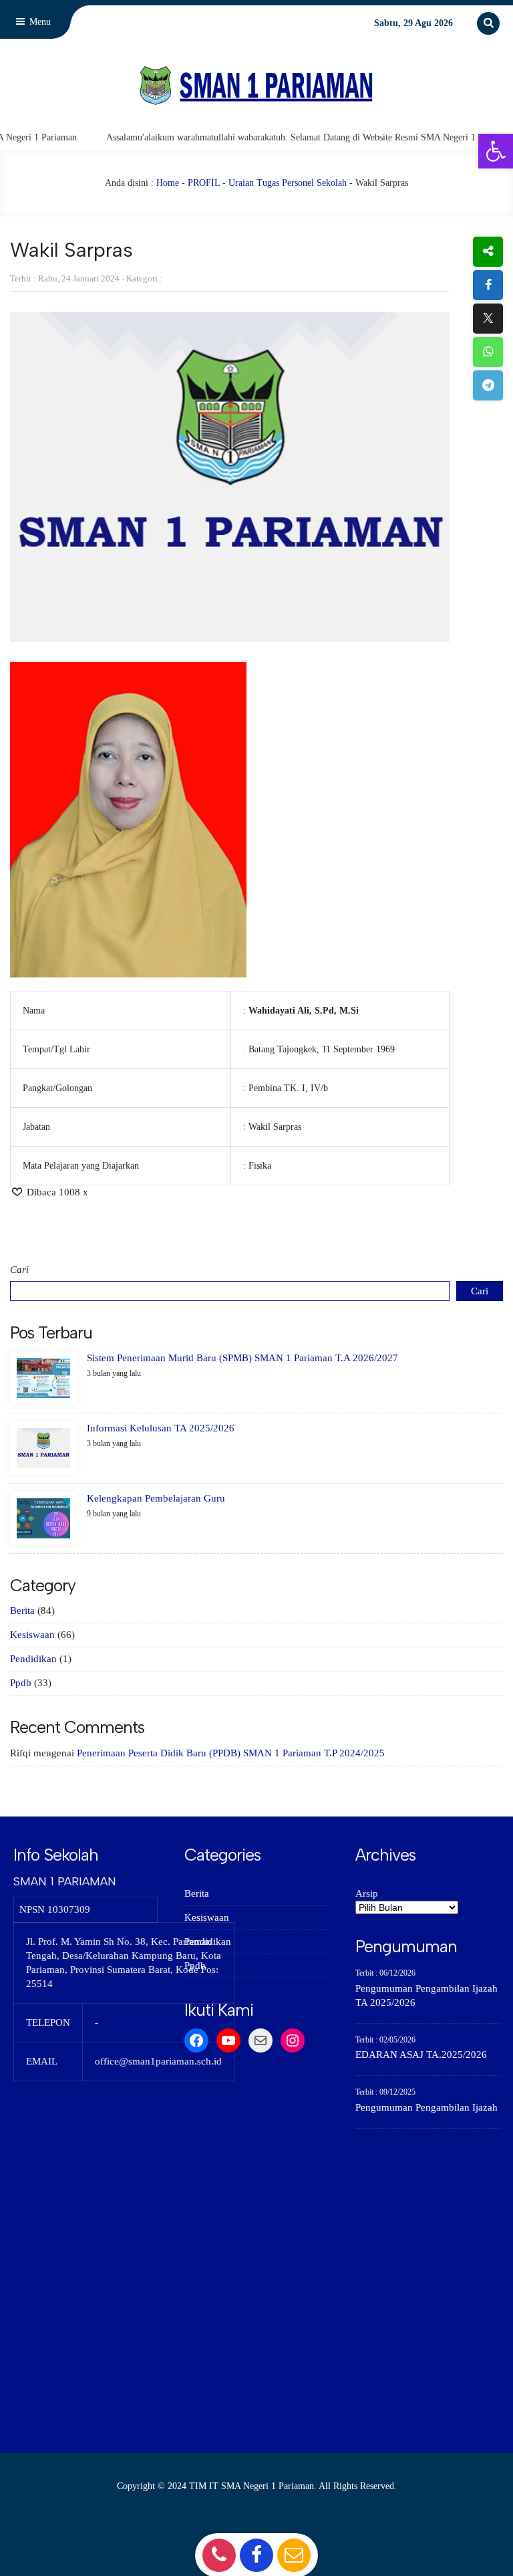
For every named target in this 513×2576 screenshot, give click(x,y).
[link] (496, 151)
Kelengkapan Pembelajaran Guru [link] (156, 1498)
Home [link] (168, 183)
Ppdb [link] (21, 1683)
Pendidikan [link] (33, 1659)
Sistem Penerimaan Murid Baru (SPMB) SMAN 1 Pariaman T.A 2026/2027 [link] (242, 1358)
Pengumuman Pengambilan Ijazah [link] (426, 2107)
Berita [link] (22, 1611)
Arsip (367, 1893)
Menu (39, 22)
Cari (19, 1270)
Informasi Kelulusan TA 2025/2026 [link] (161, 1428)
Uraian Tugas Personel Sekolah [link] (288, 183)
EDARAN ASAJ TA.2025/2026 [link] (421, 2055)
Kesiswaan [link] (32, 1635)
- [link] (217, 2555)
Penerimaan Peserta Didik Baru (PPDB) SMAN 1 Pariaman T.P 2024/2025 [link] (231, 1753)
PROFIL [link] (204, 183)
